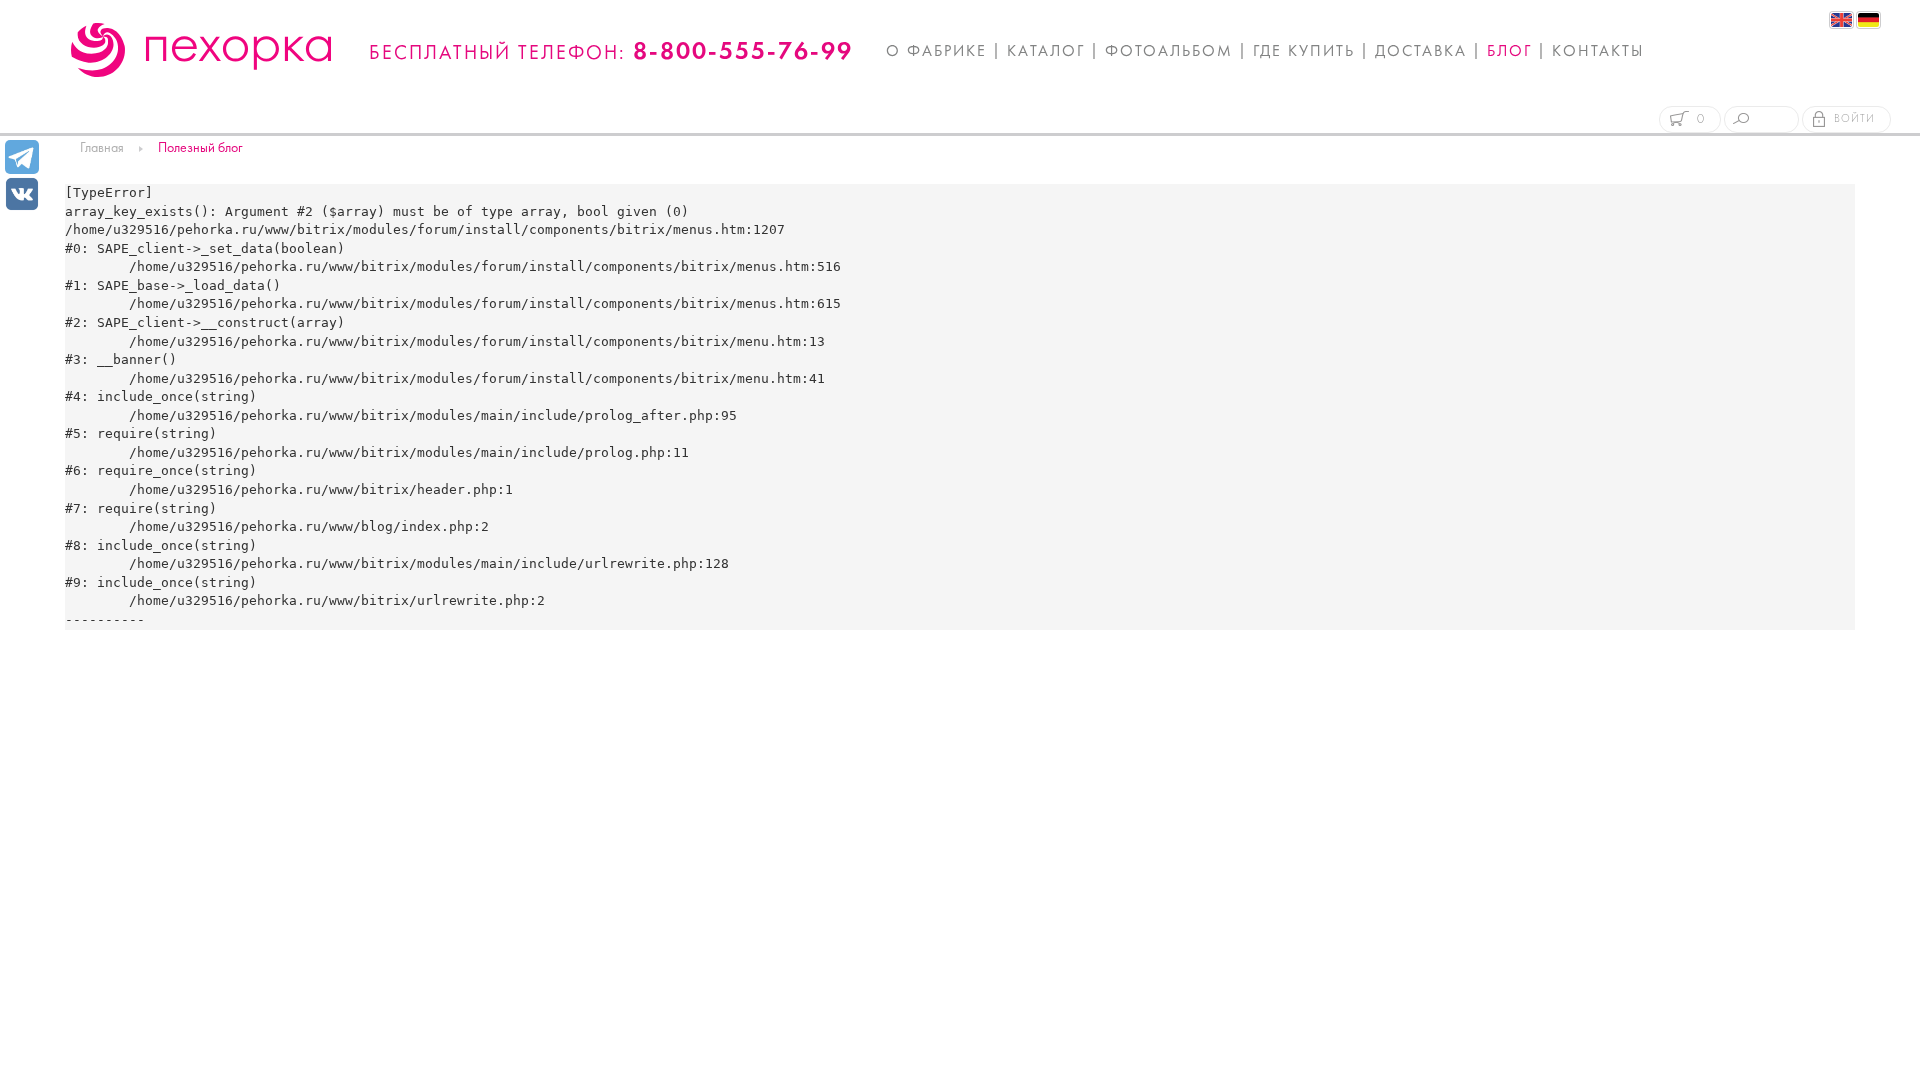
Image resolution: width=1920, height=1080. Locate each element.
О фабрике (936, 52)
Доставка (1421, 52)
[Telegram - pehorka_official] (22, 157)
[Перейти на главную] (201, 50)
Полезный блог (200, 148)
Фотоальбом (1169, 52)
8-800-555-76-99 (743, 52)
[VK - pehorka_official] (22, 192)
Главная (102, 148)
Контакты (1598, 52)
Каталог (1046, 52)
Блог (1509, 52)
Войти (1854, 119)
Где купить (1304, 52)
